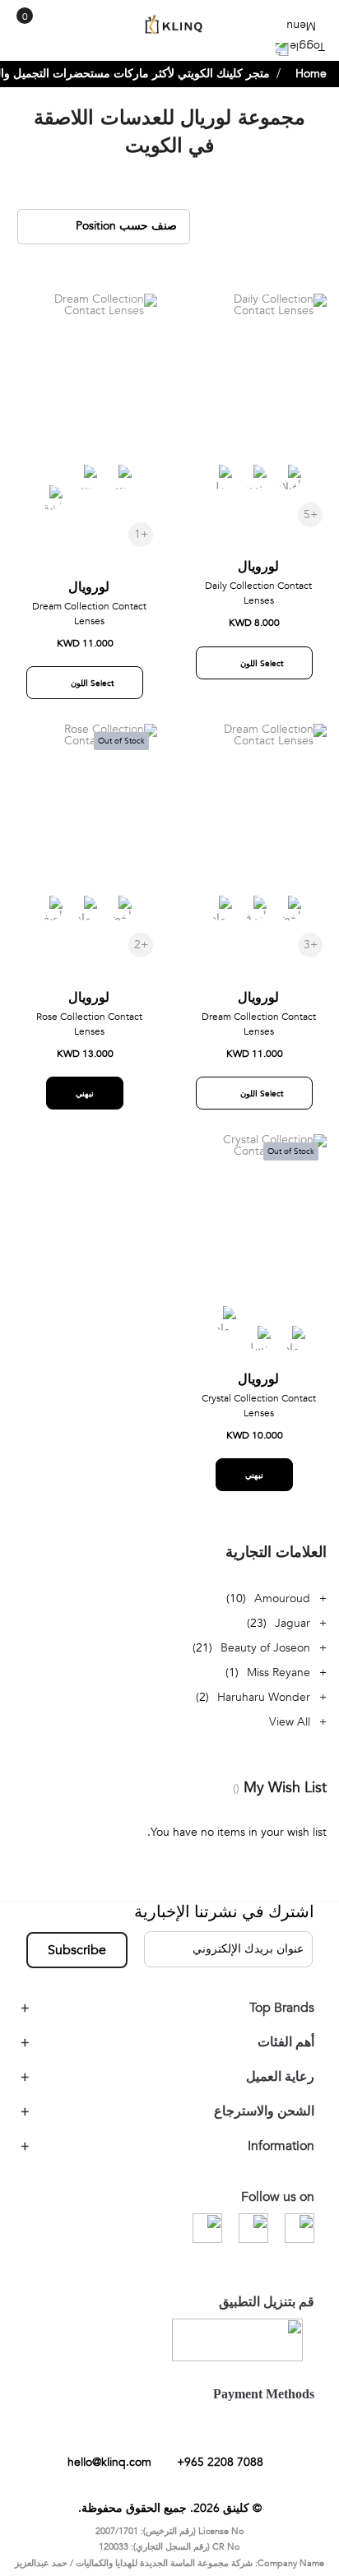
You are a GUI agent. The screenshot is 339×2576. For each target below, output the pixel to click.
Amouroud (282, 1612)
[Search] (47, 31)
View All (290, 1735)
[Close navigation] (17, 16)
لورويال (258, 580)
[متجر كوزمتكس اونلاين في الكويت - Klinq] (169, 25)
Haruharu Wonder (264, 1710)
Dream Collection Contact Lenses (89, 627)
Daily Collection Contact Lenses (258, 606)
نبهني (85, 1107)
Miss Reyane (279, 1686)
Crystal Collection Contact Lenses (259, 1419)
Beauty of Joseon (265, 1661)
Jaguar (293, 1636)
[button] (204, 325)
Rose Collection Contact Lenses (89, 1037)
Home (311, 87)
